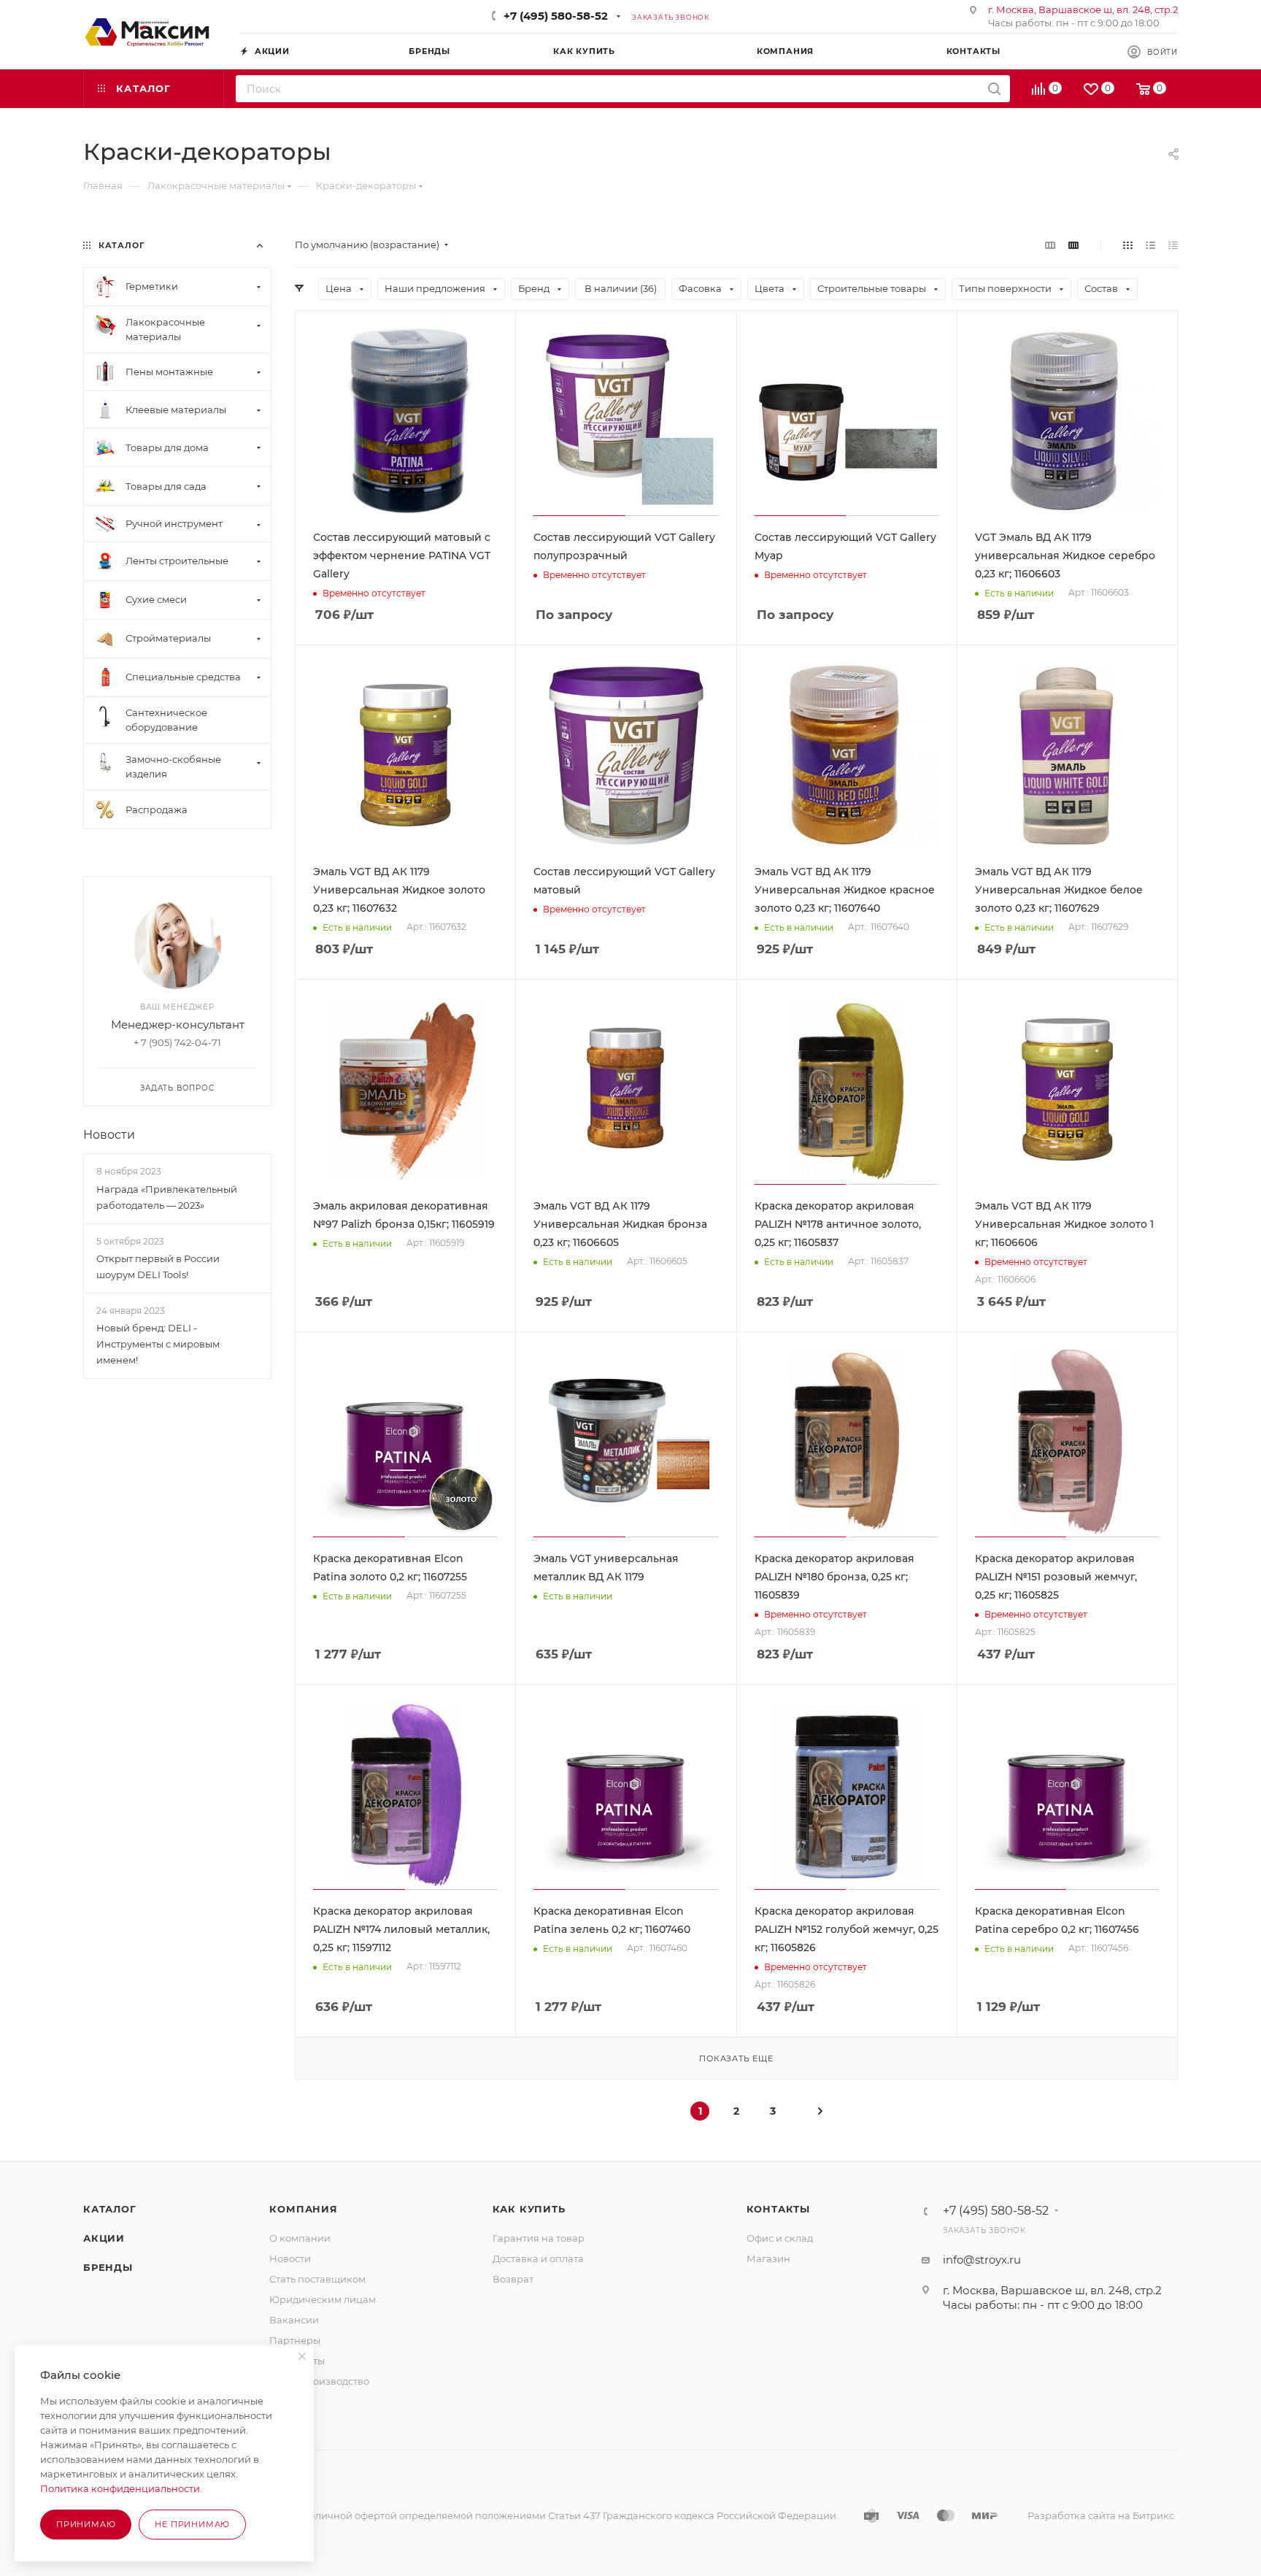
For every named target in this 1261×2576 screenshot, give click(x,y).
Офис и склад (780, 2238)
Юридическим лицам (323, 2299)
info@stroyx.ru (982, 2260)
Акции (104, 2238)
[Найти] (994, 89)
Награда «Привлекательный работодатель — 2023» (167, 1197)
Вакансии (294, 2320)
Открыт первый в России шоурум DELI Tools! (158, 1266)
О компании (300, 2238)
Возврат (513, 2279)
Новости (109, 1135)
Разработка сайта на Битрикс (1101, 2515)
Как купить (529, 2209)
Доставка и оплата (538, 2258)
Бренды (108, 2267)
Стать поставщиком (317, 2279)
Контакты (778, 2209)
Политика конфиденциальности (120, 2488)
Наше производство (319, 2381)
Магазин (768, 2258)
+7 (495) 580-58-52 (556, 16)
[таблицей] (1173, 245)
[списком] (1150, 245)
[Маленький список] (1050, 245)
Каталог (110, 2209)
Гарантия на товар (539, 2238)
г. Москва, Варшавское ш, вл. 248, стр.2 (1083, 9)
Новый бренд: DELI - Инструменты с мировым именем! (158, 1344)
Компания (303, 2209)
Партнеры (295, 2340)
